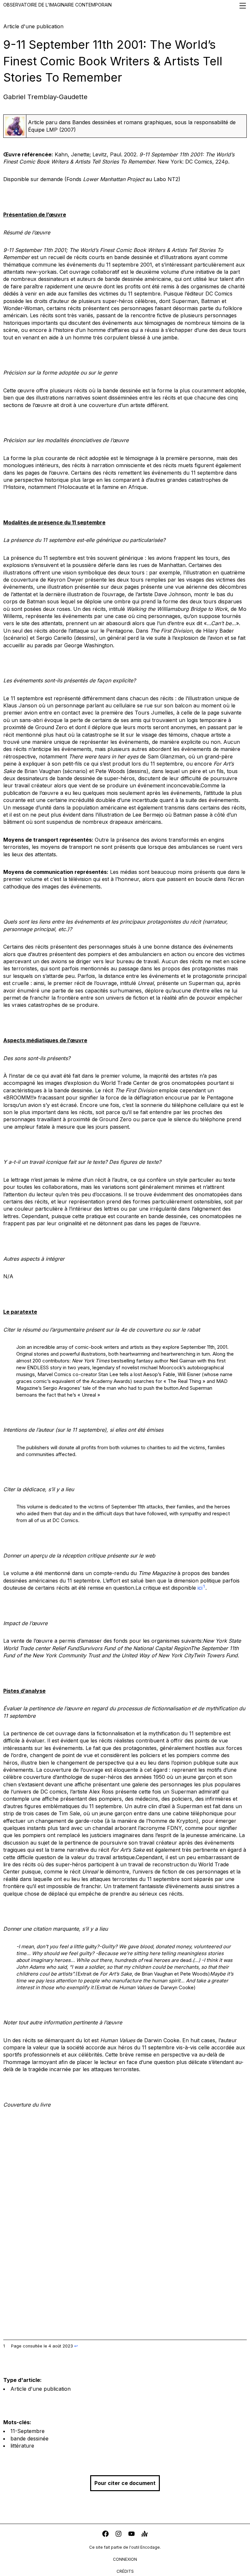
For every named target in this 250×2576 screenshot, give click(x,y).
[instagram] (118, 2535)
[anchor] (145, 2535)
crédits (125, 2571)
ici (200, 1588)
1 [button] (204, 1586)
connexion (125, 2559)
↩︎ (76, 2346)
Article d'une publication (41, 2389)
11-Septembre (28, 2431)
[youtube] (132, 2535)
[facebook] (105, 2535)
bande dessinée (29, 2438)
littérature (22, 2446)
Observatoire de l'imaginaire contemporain (57, 5)
